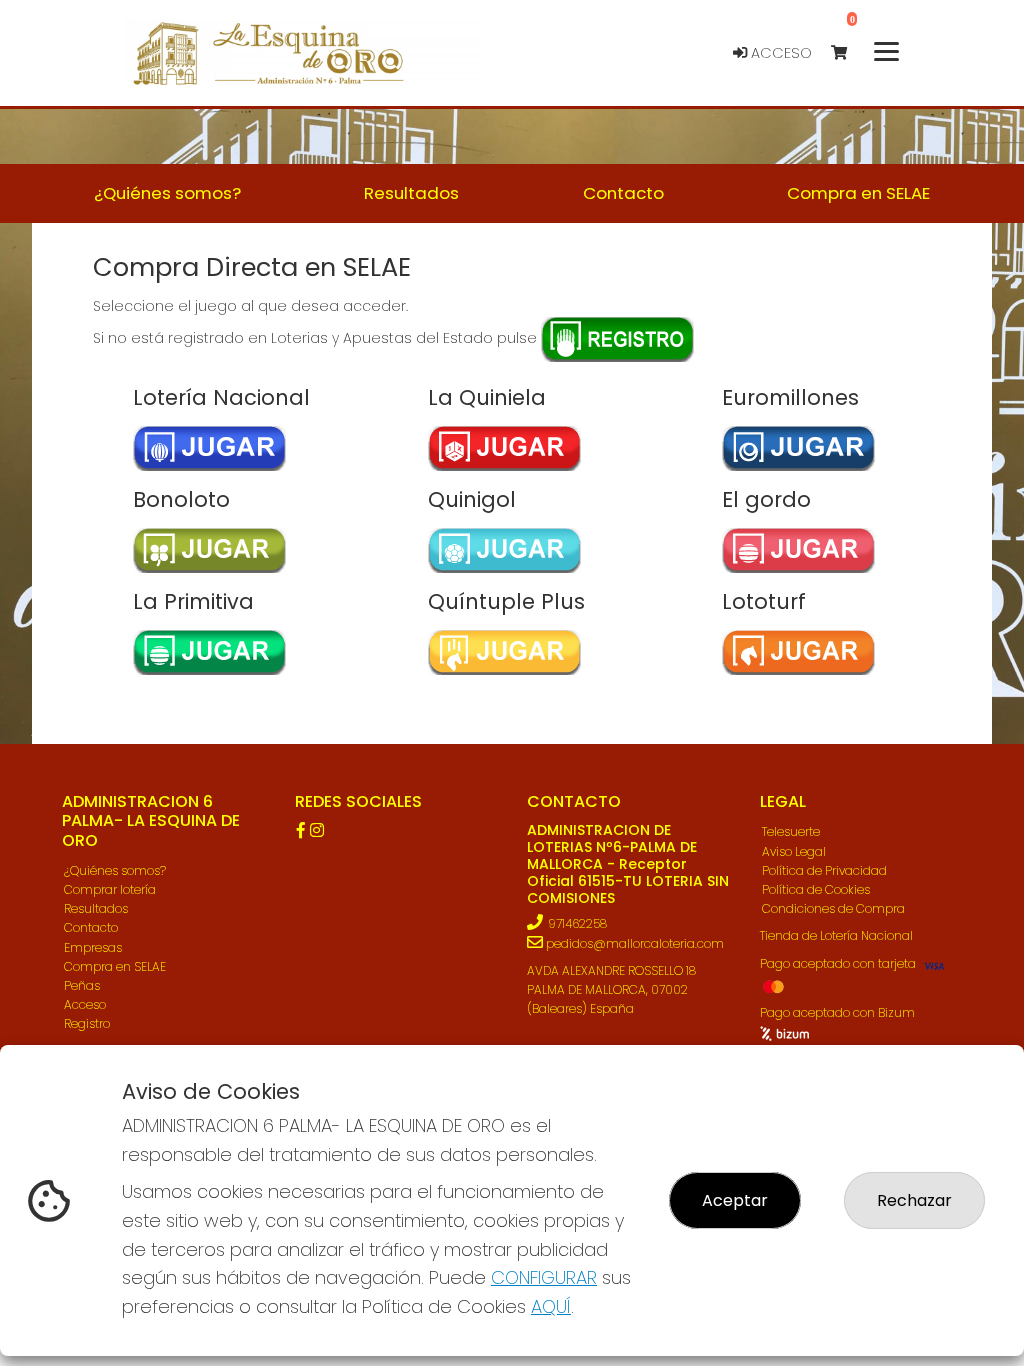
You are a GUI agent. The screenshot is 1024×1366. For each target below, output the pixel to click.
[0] (848, 53)
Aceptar (735, 1200)
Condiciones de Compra (833, 908)
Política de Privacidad (824, 870)
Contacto (91, 927)
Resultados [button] (411, 193)
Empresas (93, 947)
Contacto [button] (623, 193)
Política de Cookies (816, 889)
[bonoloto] (185, 550)
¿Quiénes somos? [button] (167, 193)
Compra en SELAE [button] (858, 193)
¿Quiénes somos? (115, 870)
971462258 (577, 923)
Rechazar (914, 1200)
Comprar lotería (110, 889)
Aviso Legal (794, 851)
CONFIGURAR (544, 1277)
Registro (87, 1023)
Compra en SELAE (115, 966)
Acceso (779, 53)
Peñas (82, 985)
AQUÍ (551, 1306)
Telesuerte (791, 831)
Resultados (96, 908)
